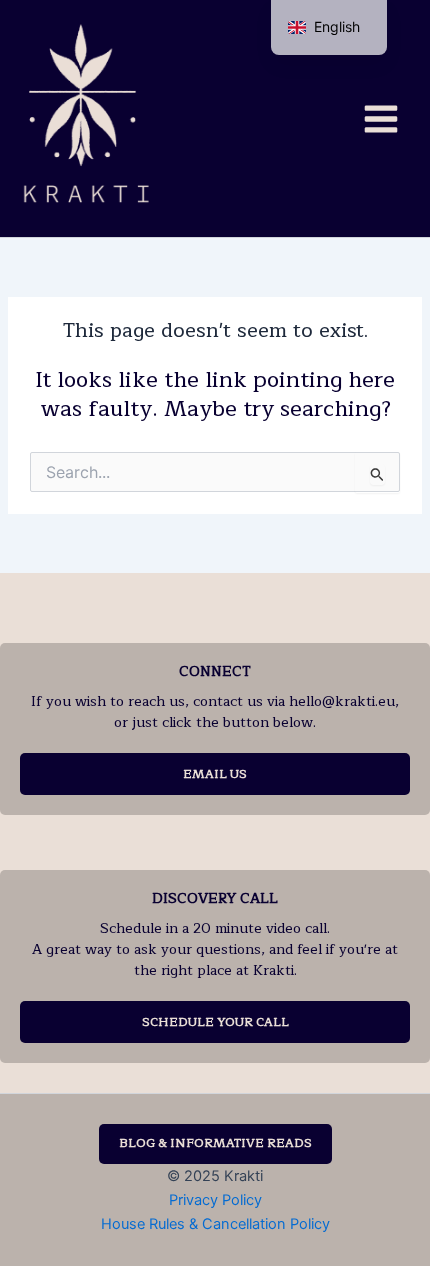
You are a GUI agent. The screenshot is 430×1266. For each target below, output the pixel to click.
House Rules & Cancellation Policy (215, 1224)
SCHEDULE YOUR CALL (215, 1022)
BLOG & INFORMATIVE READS (215, 1143)
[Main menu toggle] (381, 118)
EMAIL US (215, 774)
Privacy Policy (215, 1200)
